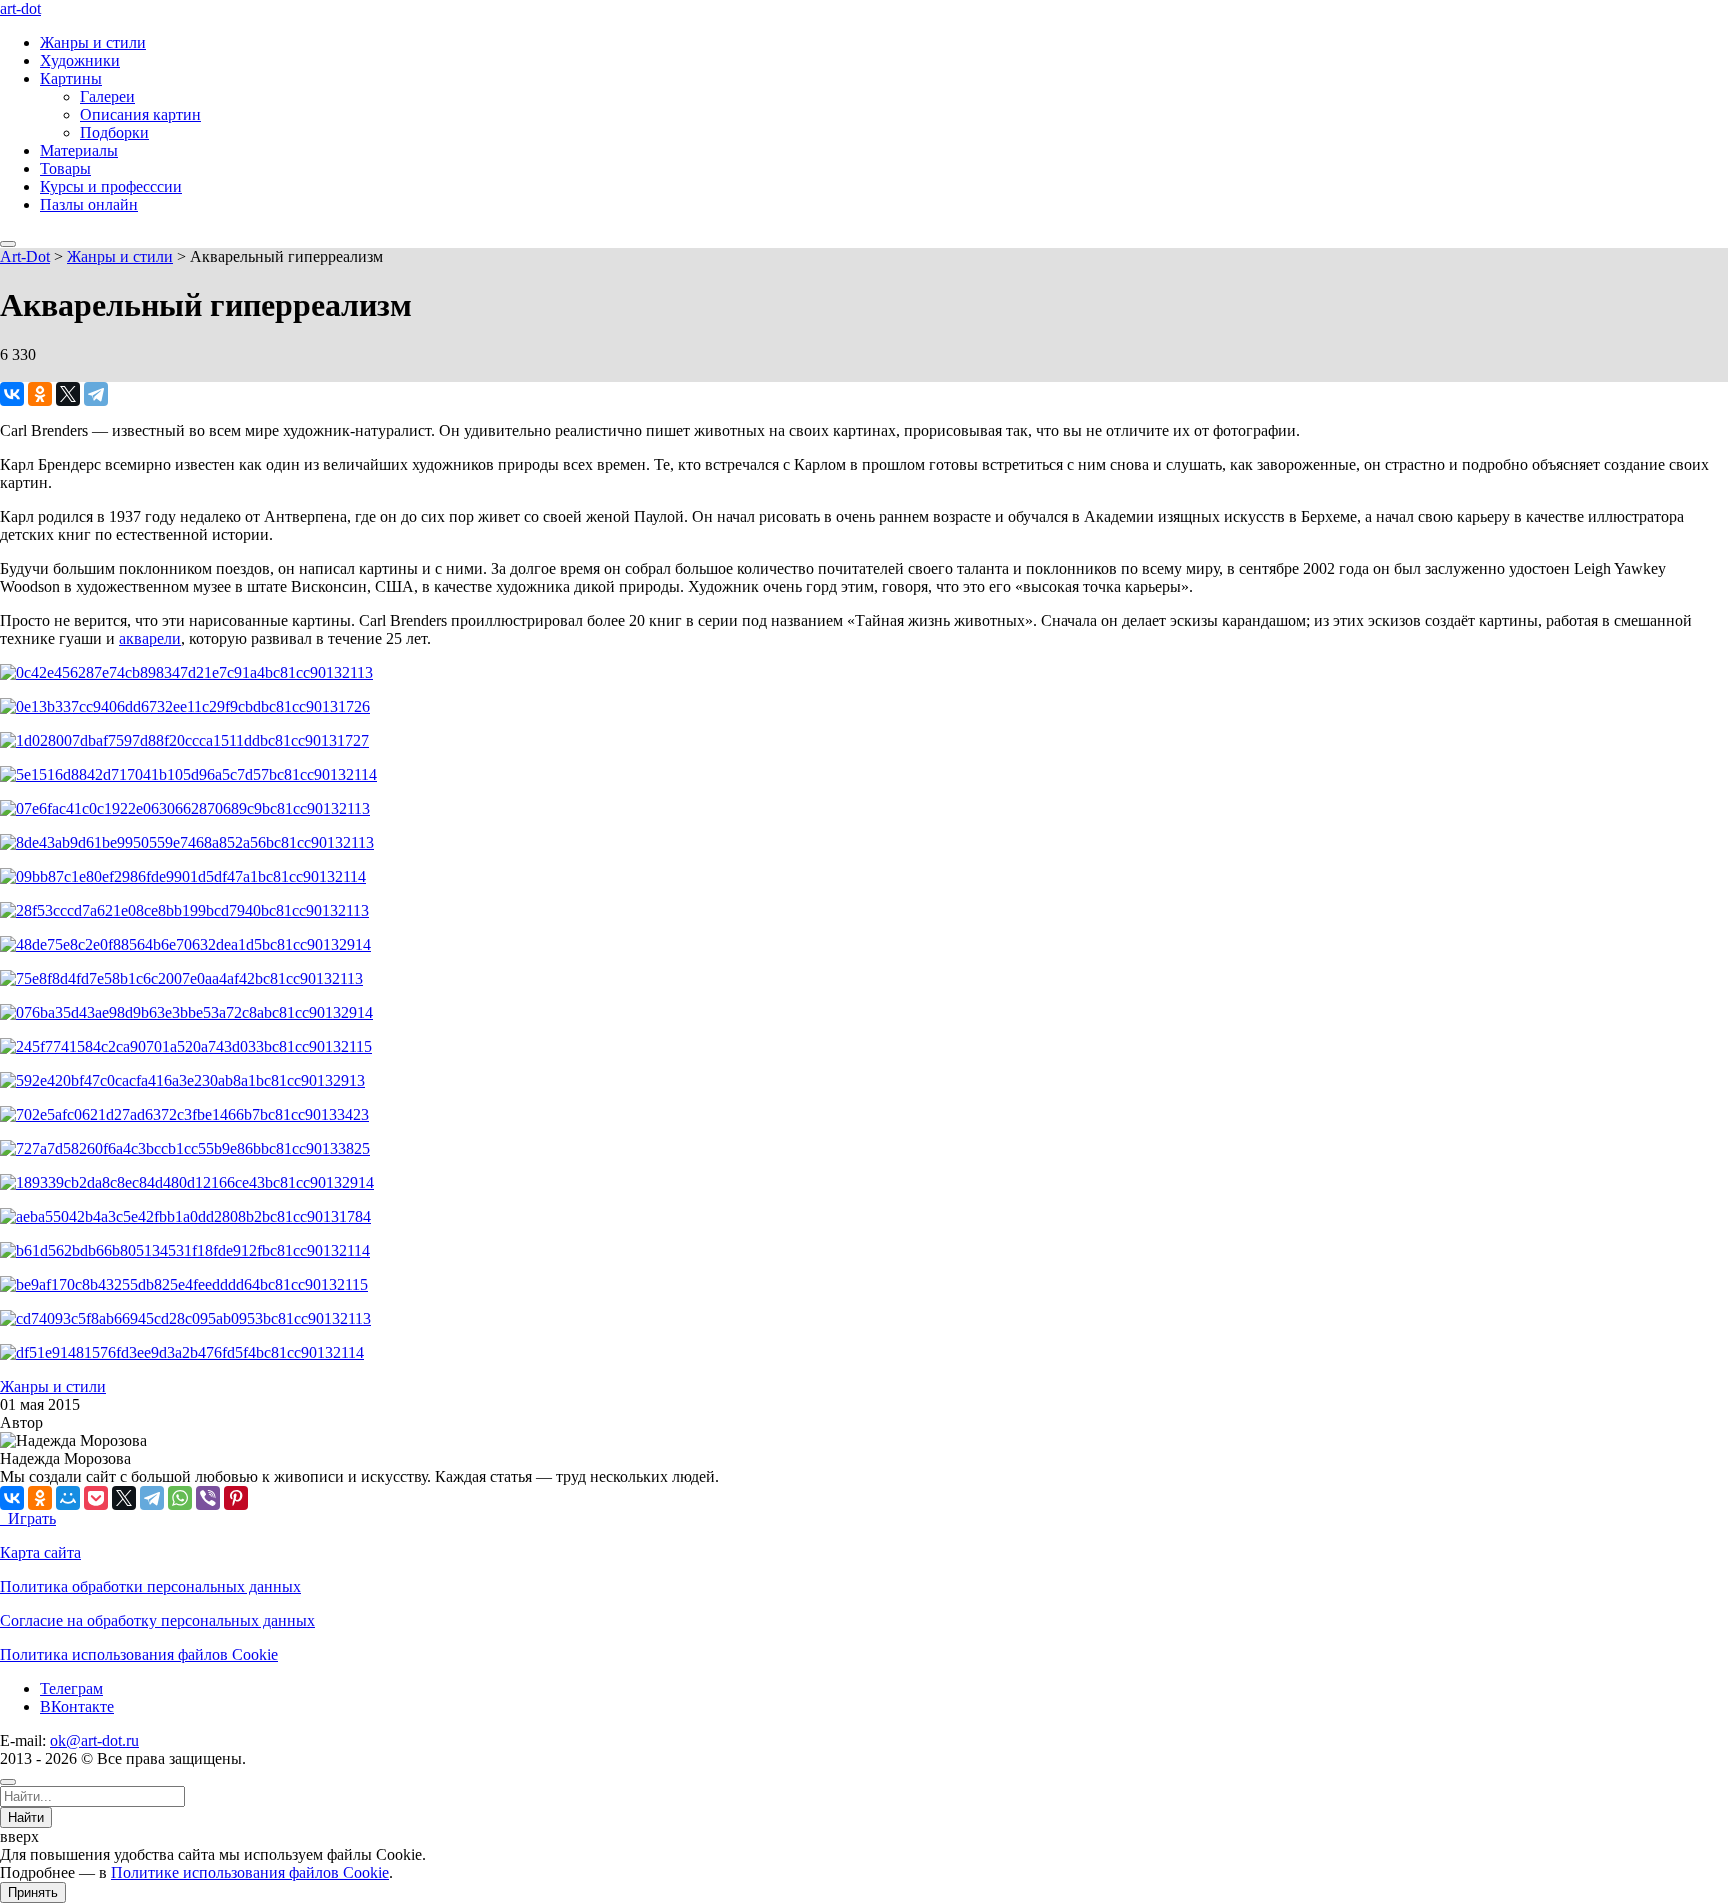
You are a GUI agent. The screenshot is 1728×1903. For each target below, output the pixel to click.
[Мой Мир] (68, 1498)
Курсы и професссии (111, 186)
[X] (68, 394)
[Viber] (208, 1498)
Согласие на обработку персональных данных (157, 1620)
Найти (26, 1817)
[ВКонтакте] (12, 394)
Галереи (107, 96)
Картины (71, 78)
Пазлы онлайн (89, 204)
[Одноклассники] (40, 394)
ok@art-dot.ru (94, 1740)
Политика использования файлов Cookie (139, 1654)
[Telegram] (96, 394)
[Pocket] (96, 1498)
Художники (80, 60)
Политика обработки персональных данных (150, 1586)
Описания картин (140, 114)
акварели (150, 638)
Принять (33, 1892)
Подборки (114, 132)
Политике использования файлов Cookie (250, 1872)
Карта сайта (40, 1552)
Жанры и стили (93, 42)
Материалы (79, 150)
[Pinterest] (236, 1498)
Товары (65, 168)
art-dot (20, 8)
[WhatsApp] (180, 1498)
